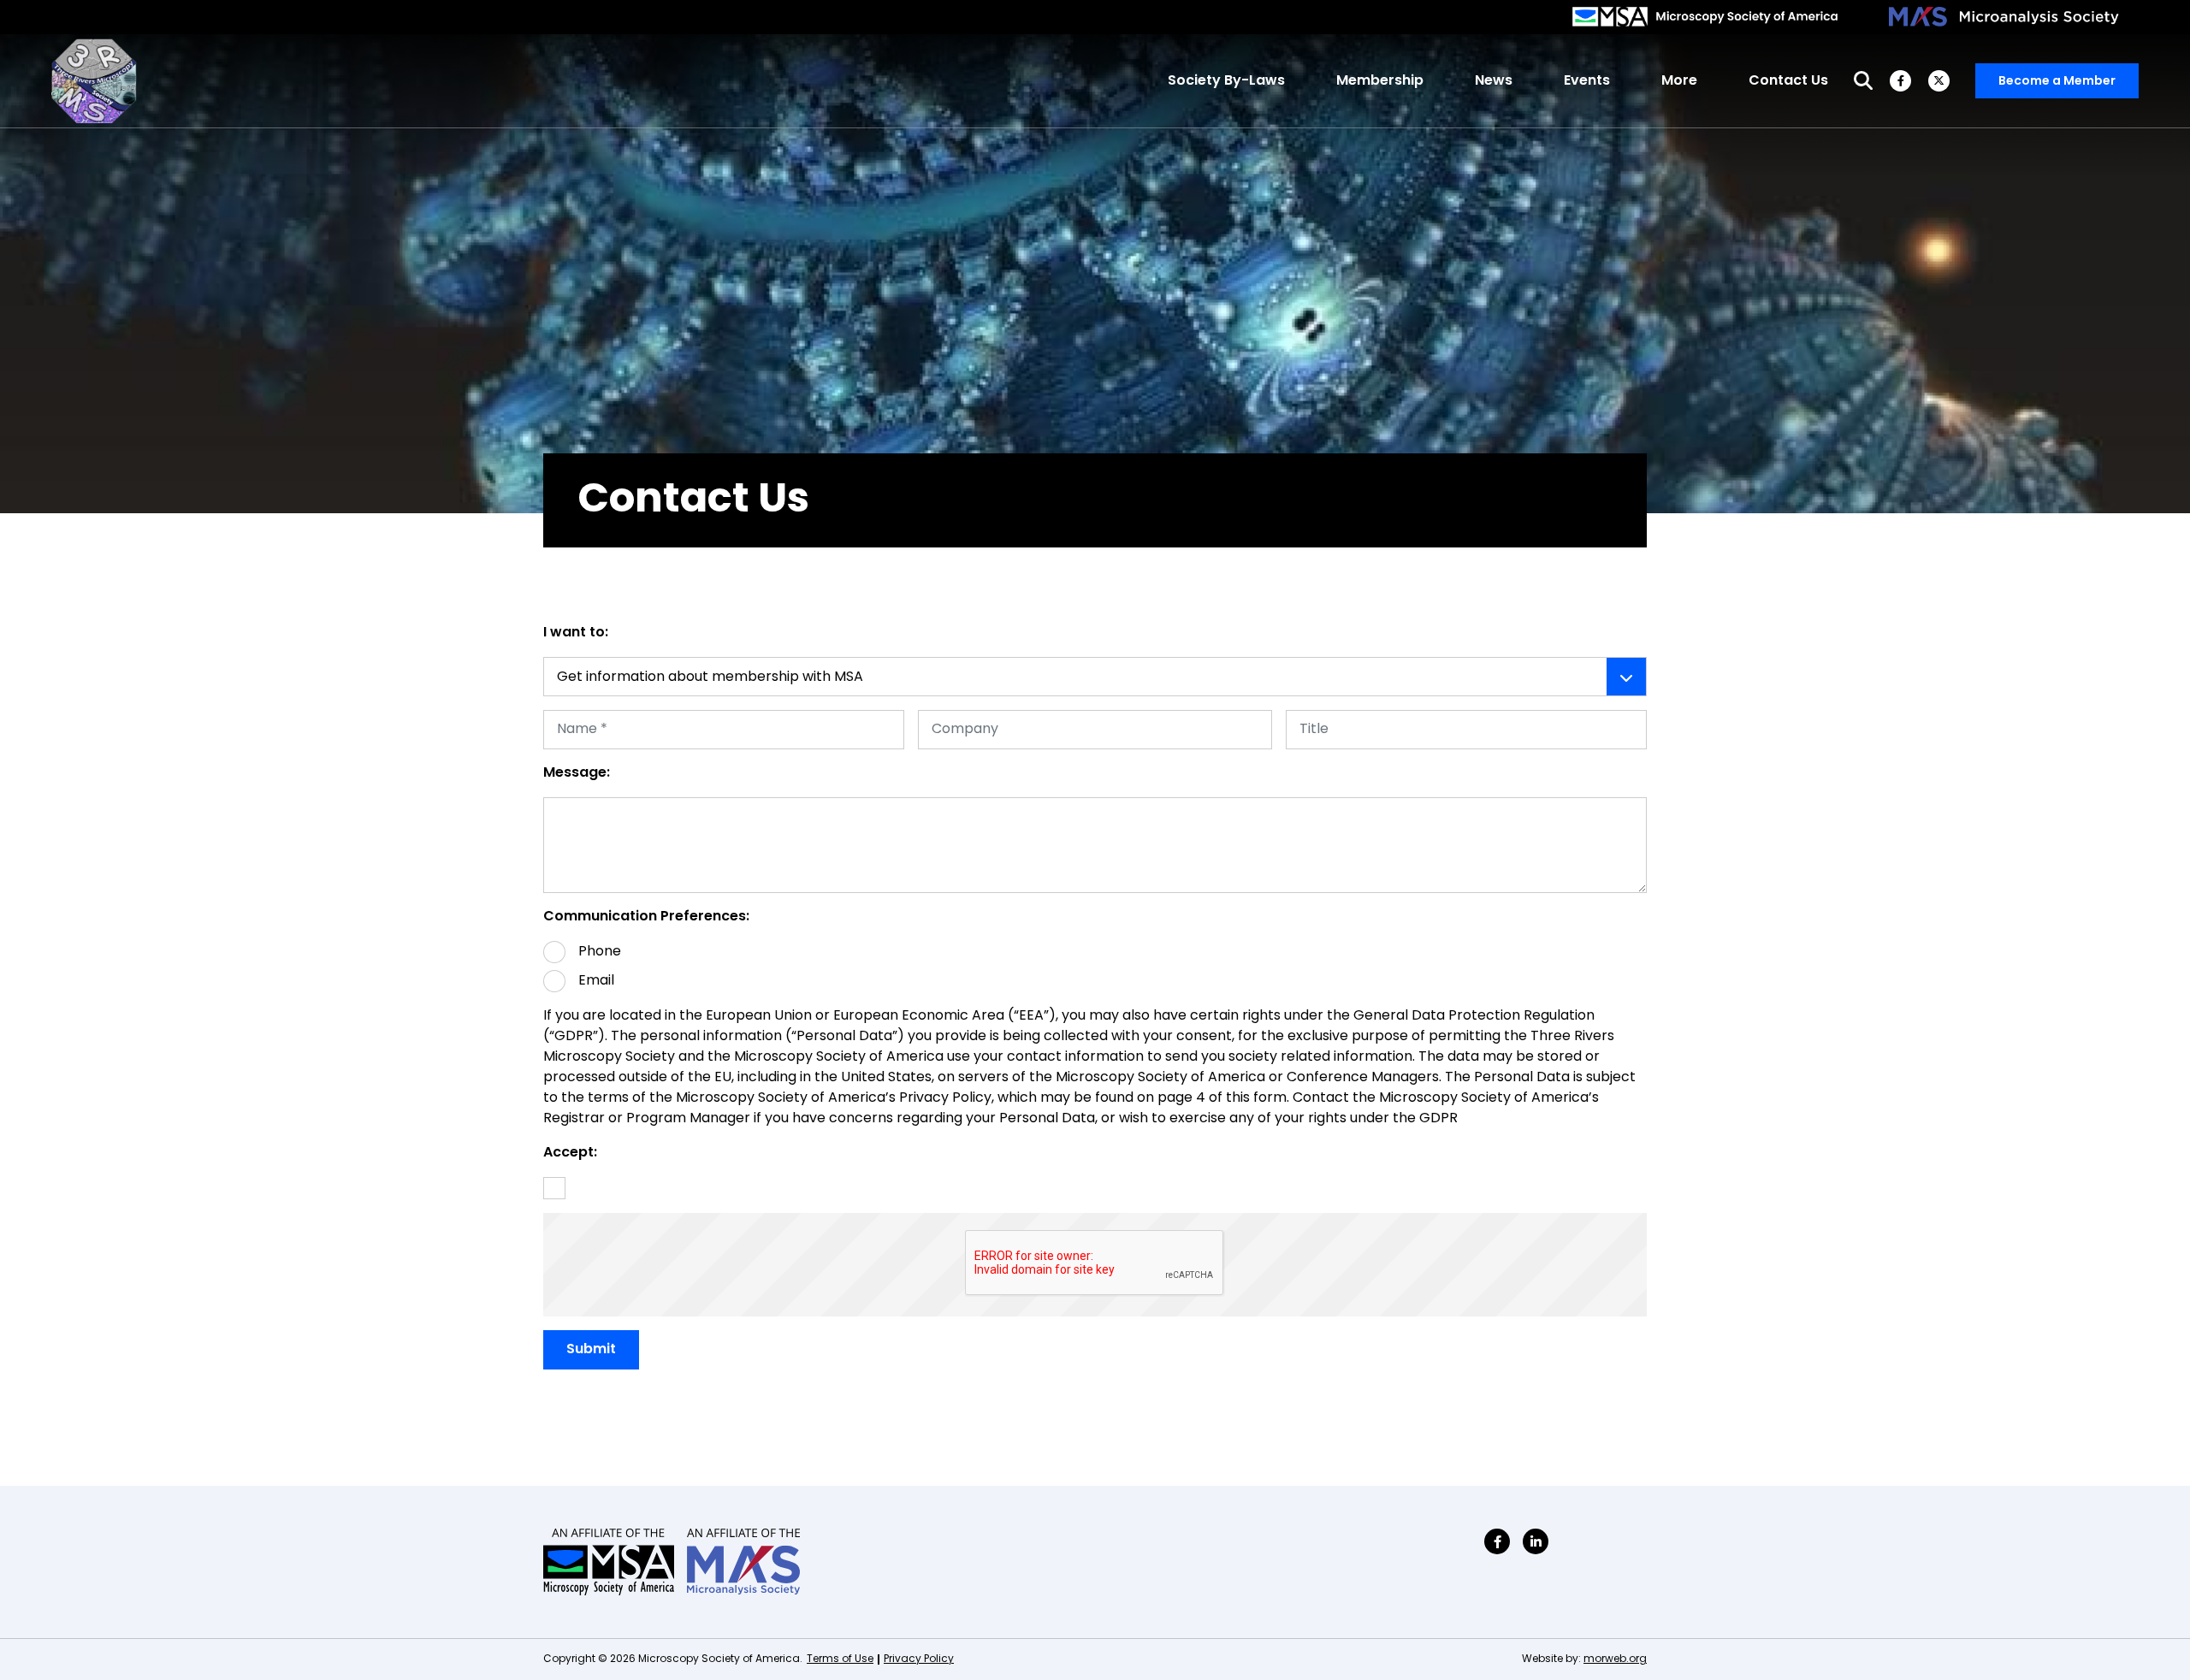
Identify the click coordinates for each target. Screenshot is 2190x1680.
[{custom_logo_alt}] (94, 81)
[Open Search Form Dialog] (1863, 81)
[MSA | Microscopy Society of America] (1705, 17)
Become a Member (2057, 82)
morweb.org (1615, 1659)
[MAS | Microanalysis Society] (2005, 17)
